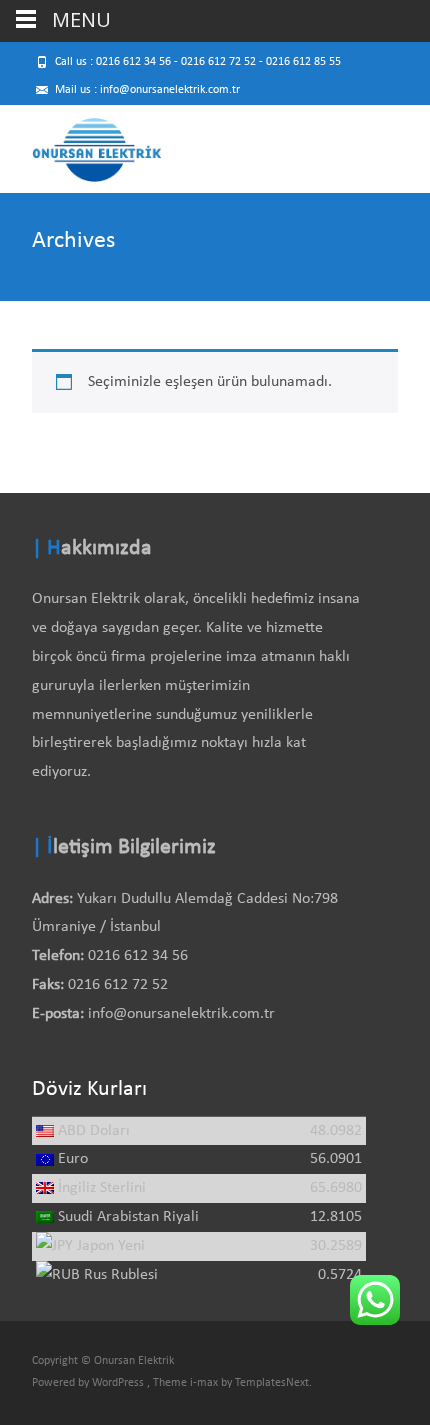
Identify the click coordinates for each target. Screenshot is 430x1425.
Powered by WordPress (89, 1383)
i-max (205, 1383)
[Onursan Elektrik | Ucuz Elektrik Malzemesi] (81, 145)
